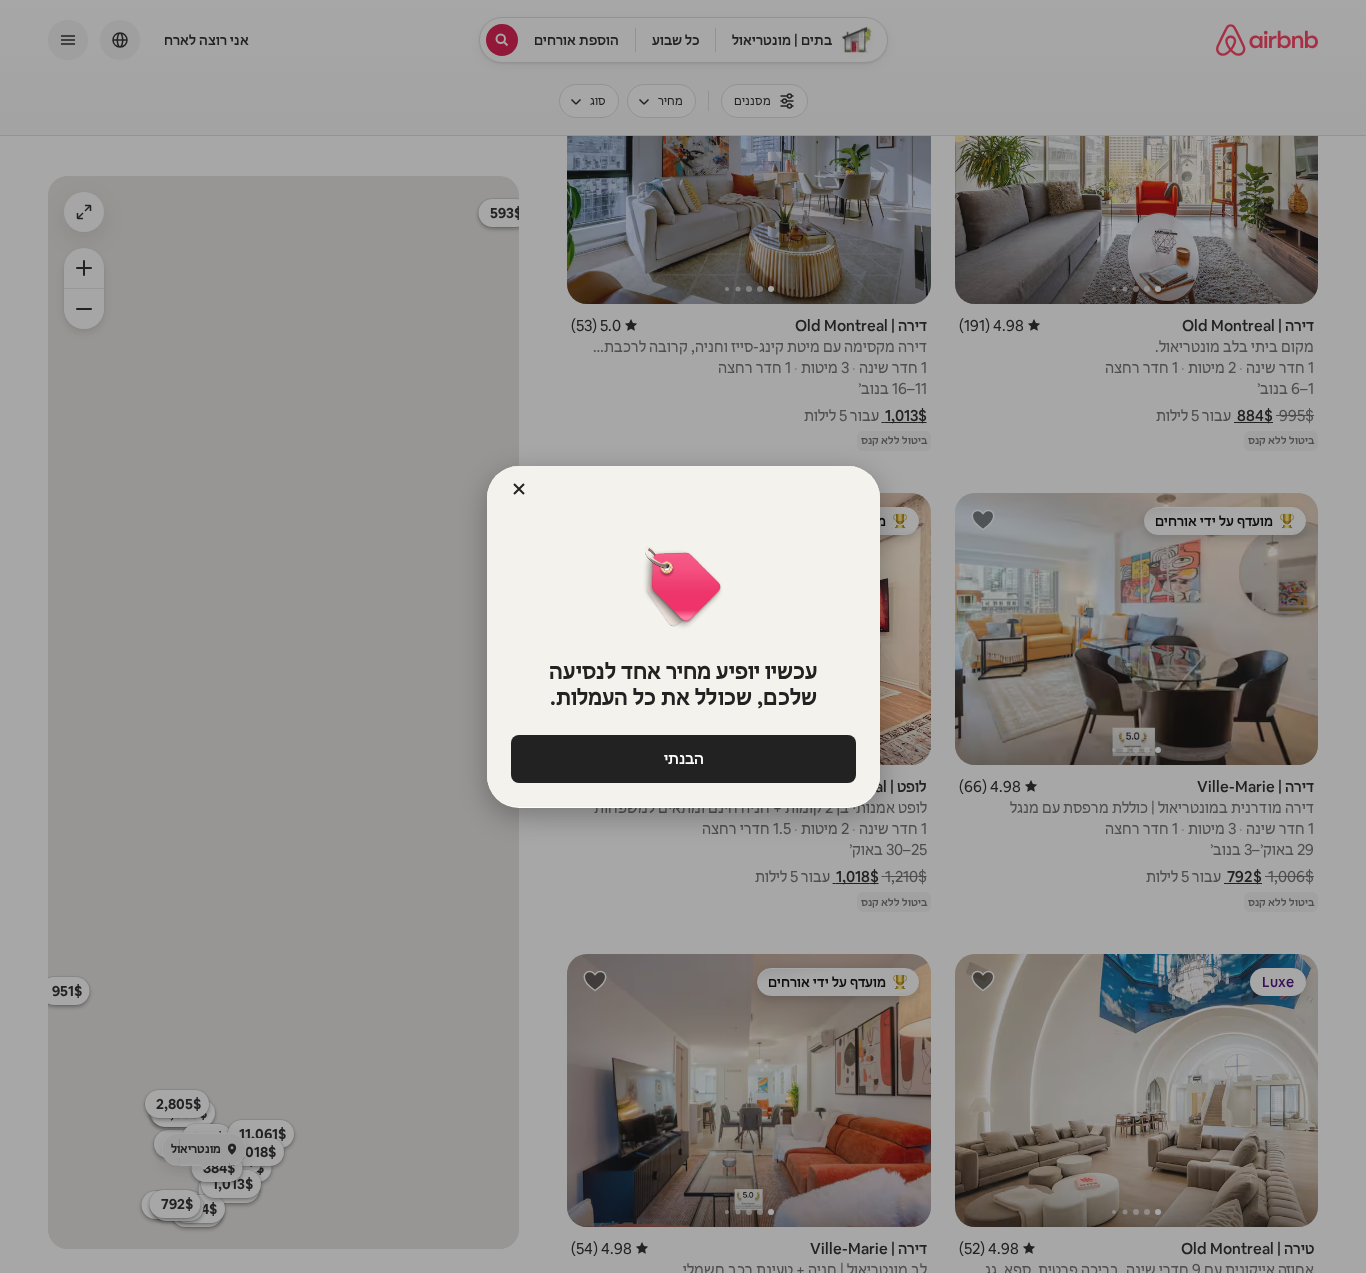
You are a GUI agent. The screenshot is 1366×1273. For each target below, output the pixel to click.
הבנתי (683, 758)
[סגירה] (519, 489)
